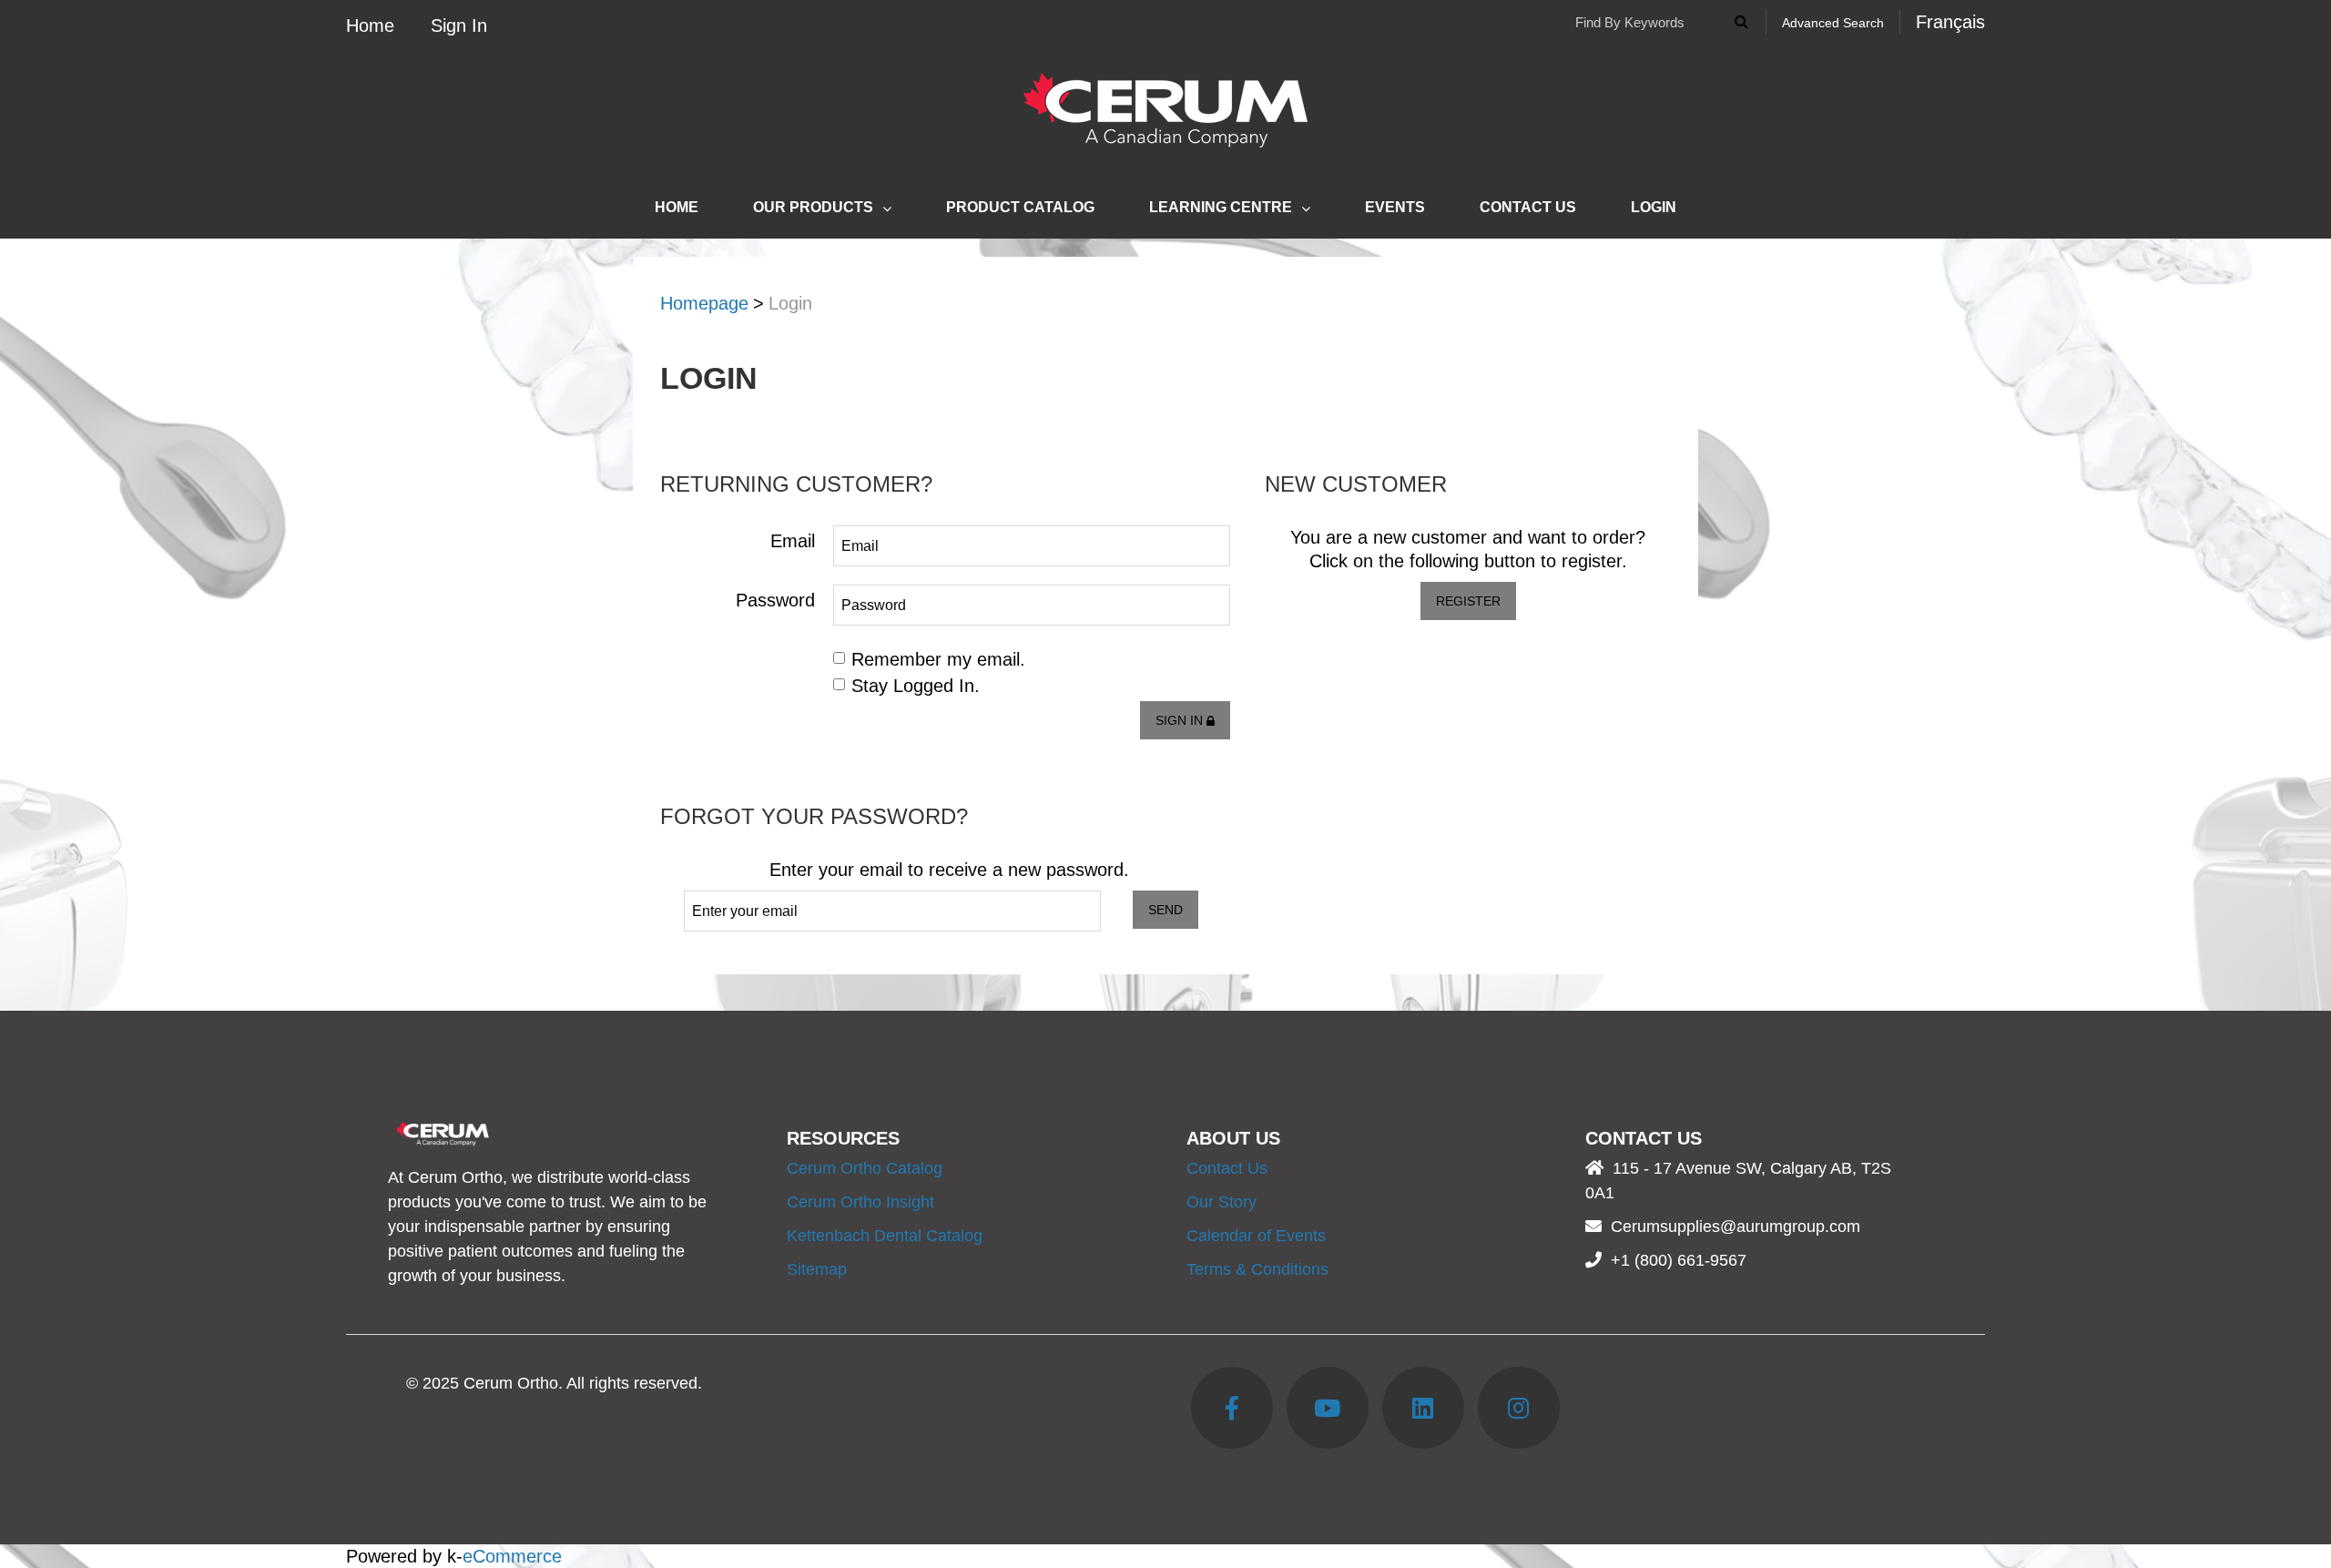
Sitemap (817, 1269)
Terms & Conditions (1257, 1269)
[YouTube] (1328, 1408)
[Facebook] (1232, 1408)
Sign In (459, 25)
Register (1468, 601)
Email (793, 541)
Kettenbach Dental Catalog (885, 1236)
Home (370, 25)
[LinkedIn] (1423, 1408)
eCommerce (512, 1556)
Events (1395, 207)
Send (1165, 910)
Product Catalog (1020, 207)
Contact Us (1528, 207)
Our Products (813, 207)
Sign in (1181, 720)
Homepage (704, 303)
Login (1654, 207)
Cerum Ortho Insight (860, 1202)
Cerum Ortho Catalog (865, 1168)
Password (775, 600)
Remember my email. (938, 659)
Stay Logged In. (916, 686)
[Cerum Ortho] (1165, 110)
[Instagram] (1519, 1408)
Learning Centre (1221, 207)
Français (1950, 22)
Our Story (1221, 1202)
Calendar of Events (1256, 1236)
